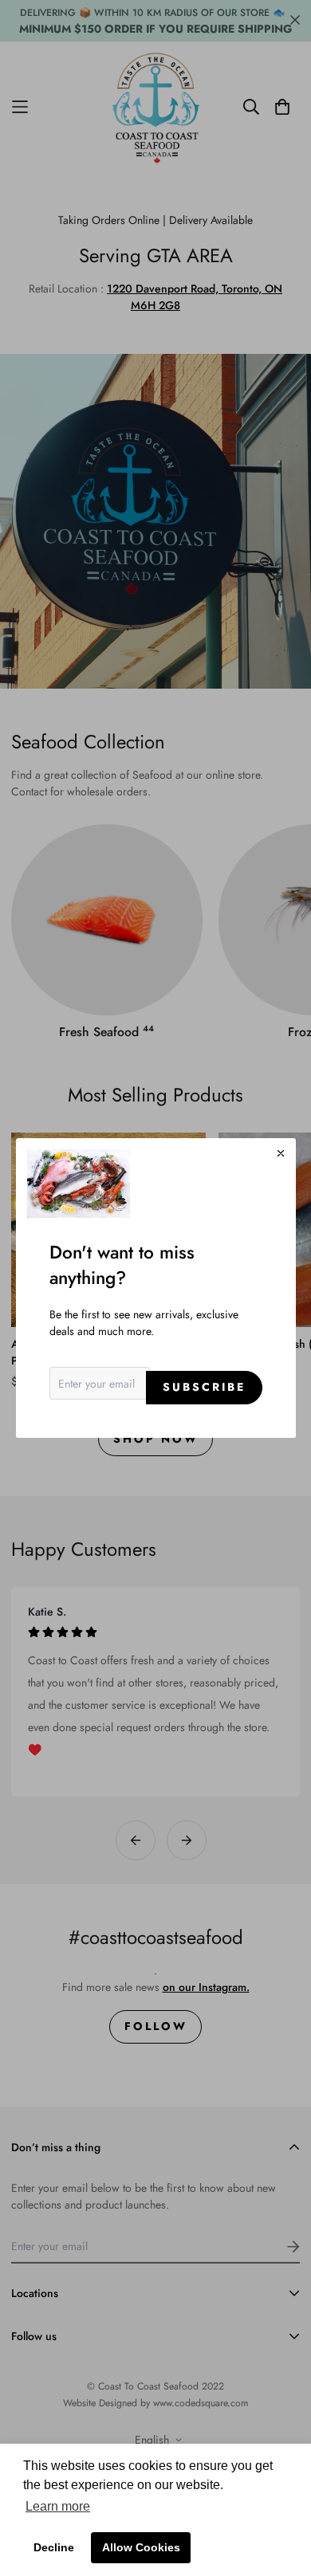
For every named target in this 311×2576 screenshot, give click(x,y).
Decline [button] (54, 2547)
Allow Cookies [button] (141, 2547)
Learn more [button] (58, 2506)
